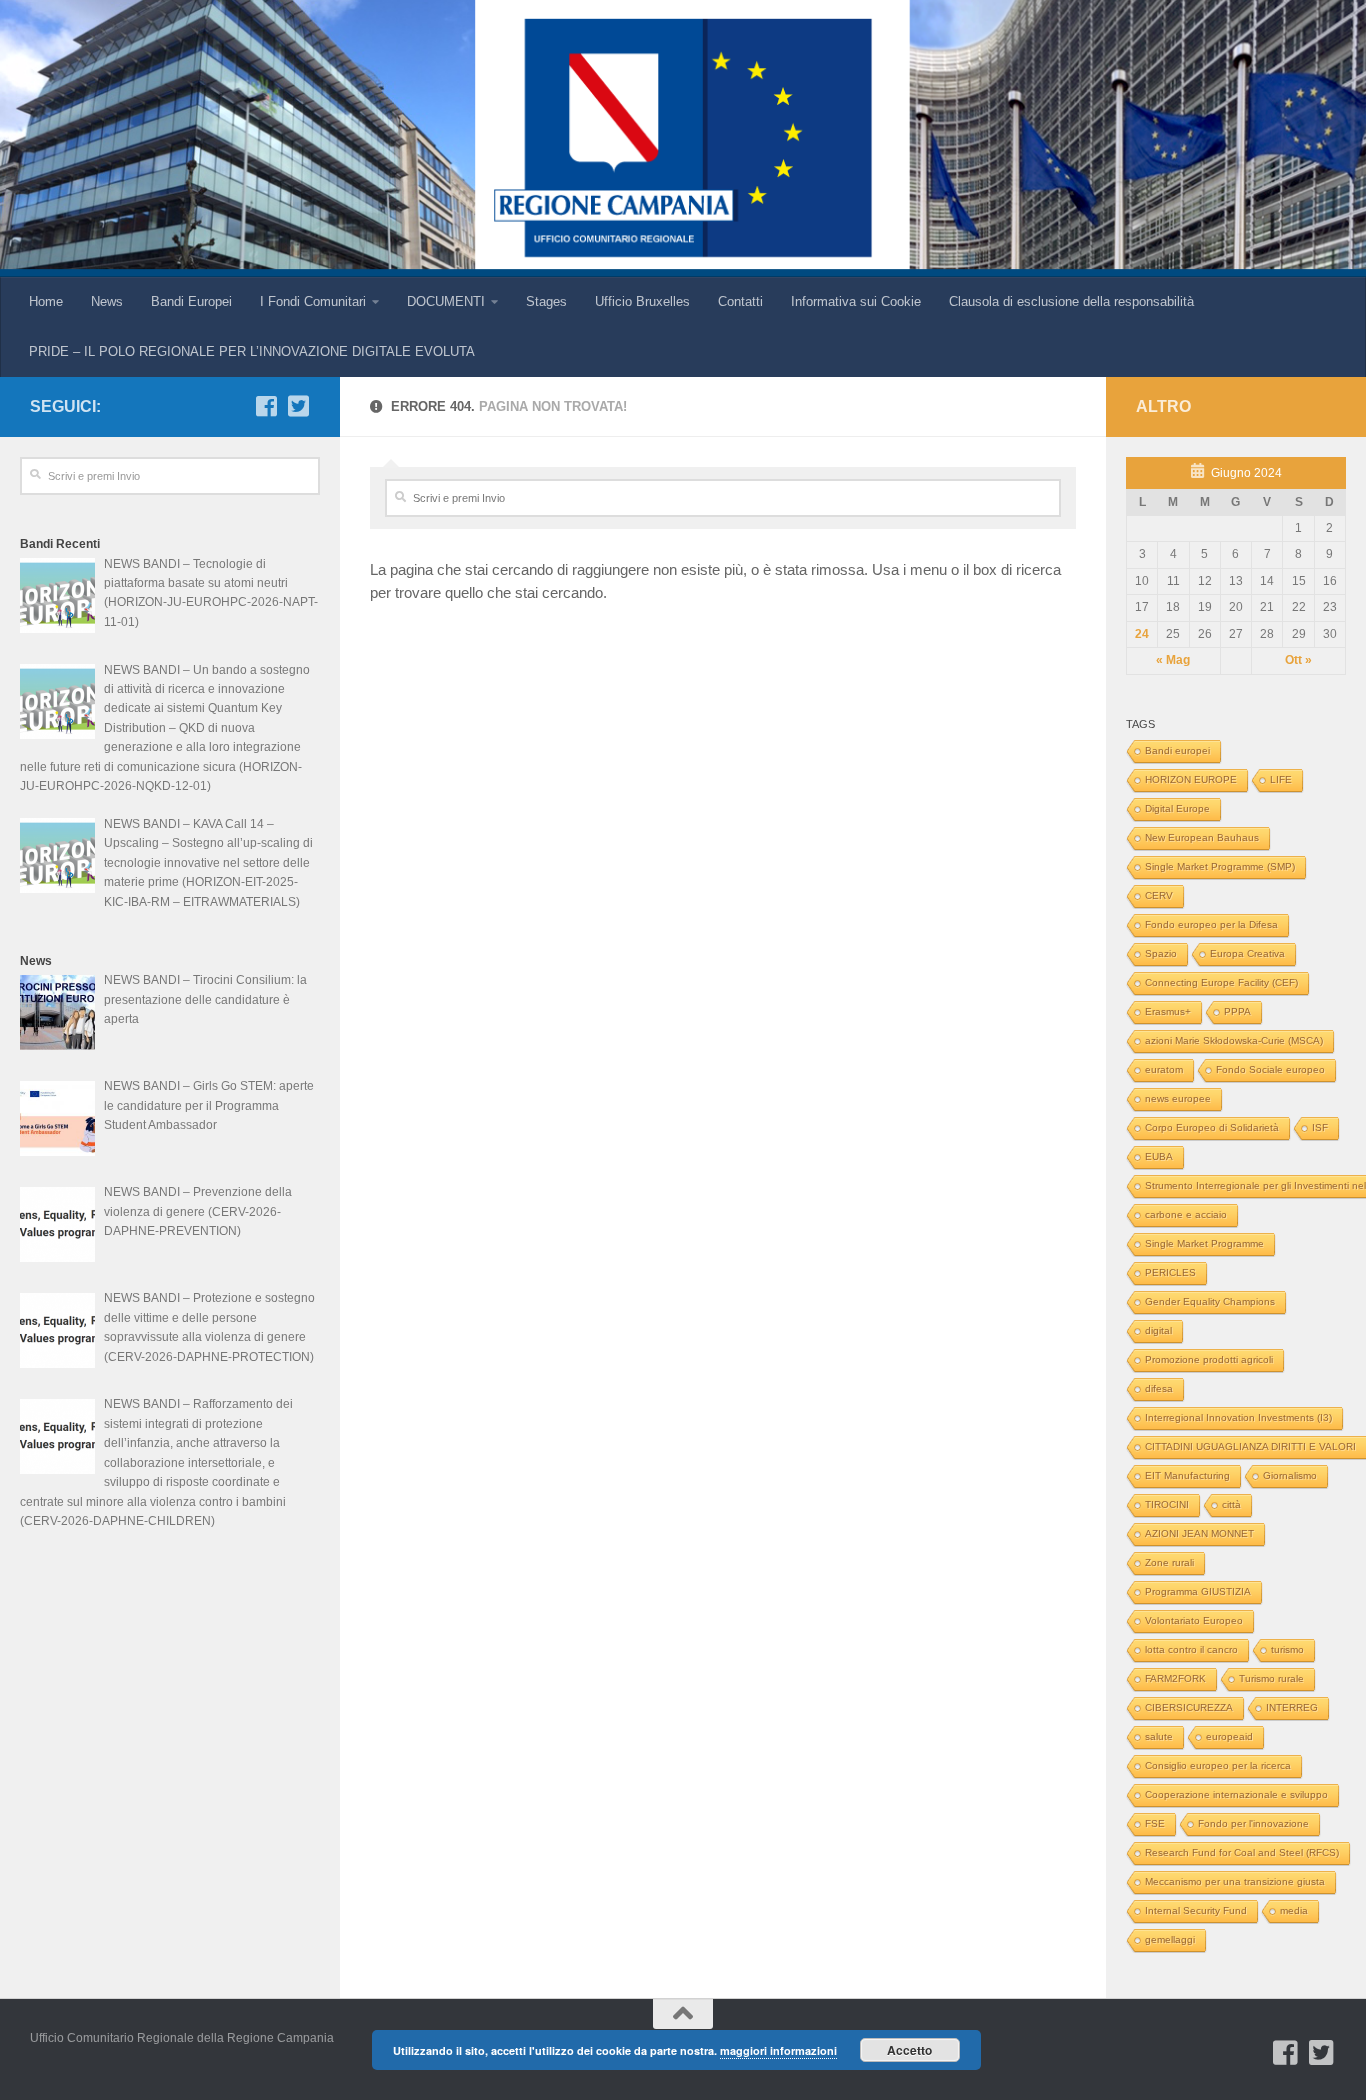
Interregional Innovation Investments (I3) (1238, 1417)
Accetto (909, 2050)
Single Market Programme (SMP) (1220, 866)
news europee (1178, 1098)
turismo (1287, 1649)
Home (46, 301)
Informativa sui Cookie (856, 301)
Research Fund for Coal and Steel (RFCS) (1242, 1852)
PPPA (1237, 1011)
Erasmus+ (1168, 1011)
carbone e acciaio (1186, 1214)
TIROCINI (1167, 1504)
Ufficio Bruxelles (642, 301)
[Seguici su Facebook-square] (266, 406)
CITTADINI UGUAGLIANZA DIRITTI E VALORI (1250, 1446)
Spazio (1161, 953)
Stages (546, 301)
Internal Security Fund (1196, 1910)
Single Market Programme (1204, 1243)
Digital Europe (1177, 808)
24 (1142, 634)
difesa (1159, 1388)
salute (1159, 1736)
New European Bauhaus (1202, 837)
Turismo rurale (1271, 1678)
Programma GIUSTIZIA (1198, 1591)
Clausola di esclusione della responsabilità (1071, 301)
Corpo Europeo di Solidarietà (1212, 1127)
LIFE (1281, 779)
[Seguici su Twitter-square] (298, 406)
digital (1158, 1330)
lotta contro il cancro (1191, 1649)
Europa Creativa (1247, 953)
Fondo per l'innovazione (1253, 1823)
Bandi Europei (191, 301)
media (1294, 1910)
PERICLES (1170, 1272)
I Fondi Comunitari (313, 301)
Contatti (740, 301)
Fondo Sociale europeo (1270, 1069)
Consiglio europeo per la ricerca (1218, 1765)
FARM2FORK (1175, 1678)
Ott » (1298, 660)
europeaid (1229, 1736)
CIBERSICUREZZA (1189, 1707)
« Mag (1173, 660)
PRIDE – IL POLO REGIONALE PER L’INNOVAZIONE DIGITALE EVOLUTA (252, 351)
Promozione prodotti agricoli (1209, 1359)
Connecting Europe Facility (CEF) (1221, 982)
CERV (1159, 895)
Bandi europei (1177, 750)
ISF (1320, 1127)
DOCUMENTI (446, 301)
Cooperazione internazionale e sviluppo (1236, 1794)
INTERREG (1292, 1707)
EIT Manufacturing (1187, 1475)
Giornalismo (1290, 1475)
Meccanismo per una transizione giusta (1235, 1881)
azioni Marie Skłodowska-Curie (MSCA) (1234, 1040)
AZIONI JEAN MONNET (1199, 1533)
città (1231, 1504)
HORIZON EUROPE (1191, 779)
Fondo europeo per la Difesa (1211, 924)
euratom (1164, 1069)
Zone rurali (1169, 1562)
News (107, 301)
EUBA (1159, 1156)
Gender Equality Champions (1210, 1301)
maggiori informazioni (778, 2050)
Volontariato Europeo (1194, 1620)
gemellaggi (1170, 1939)
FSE (1155, 1823)
